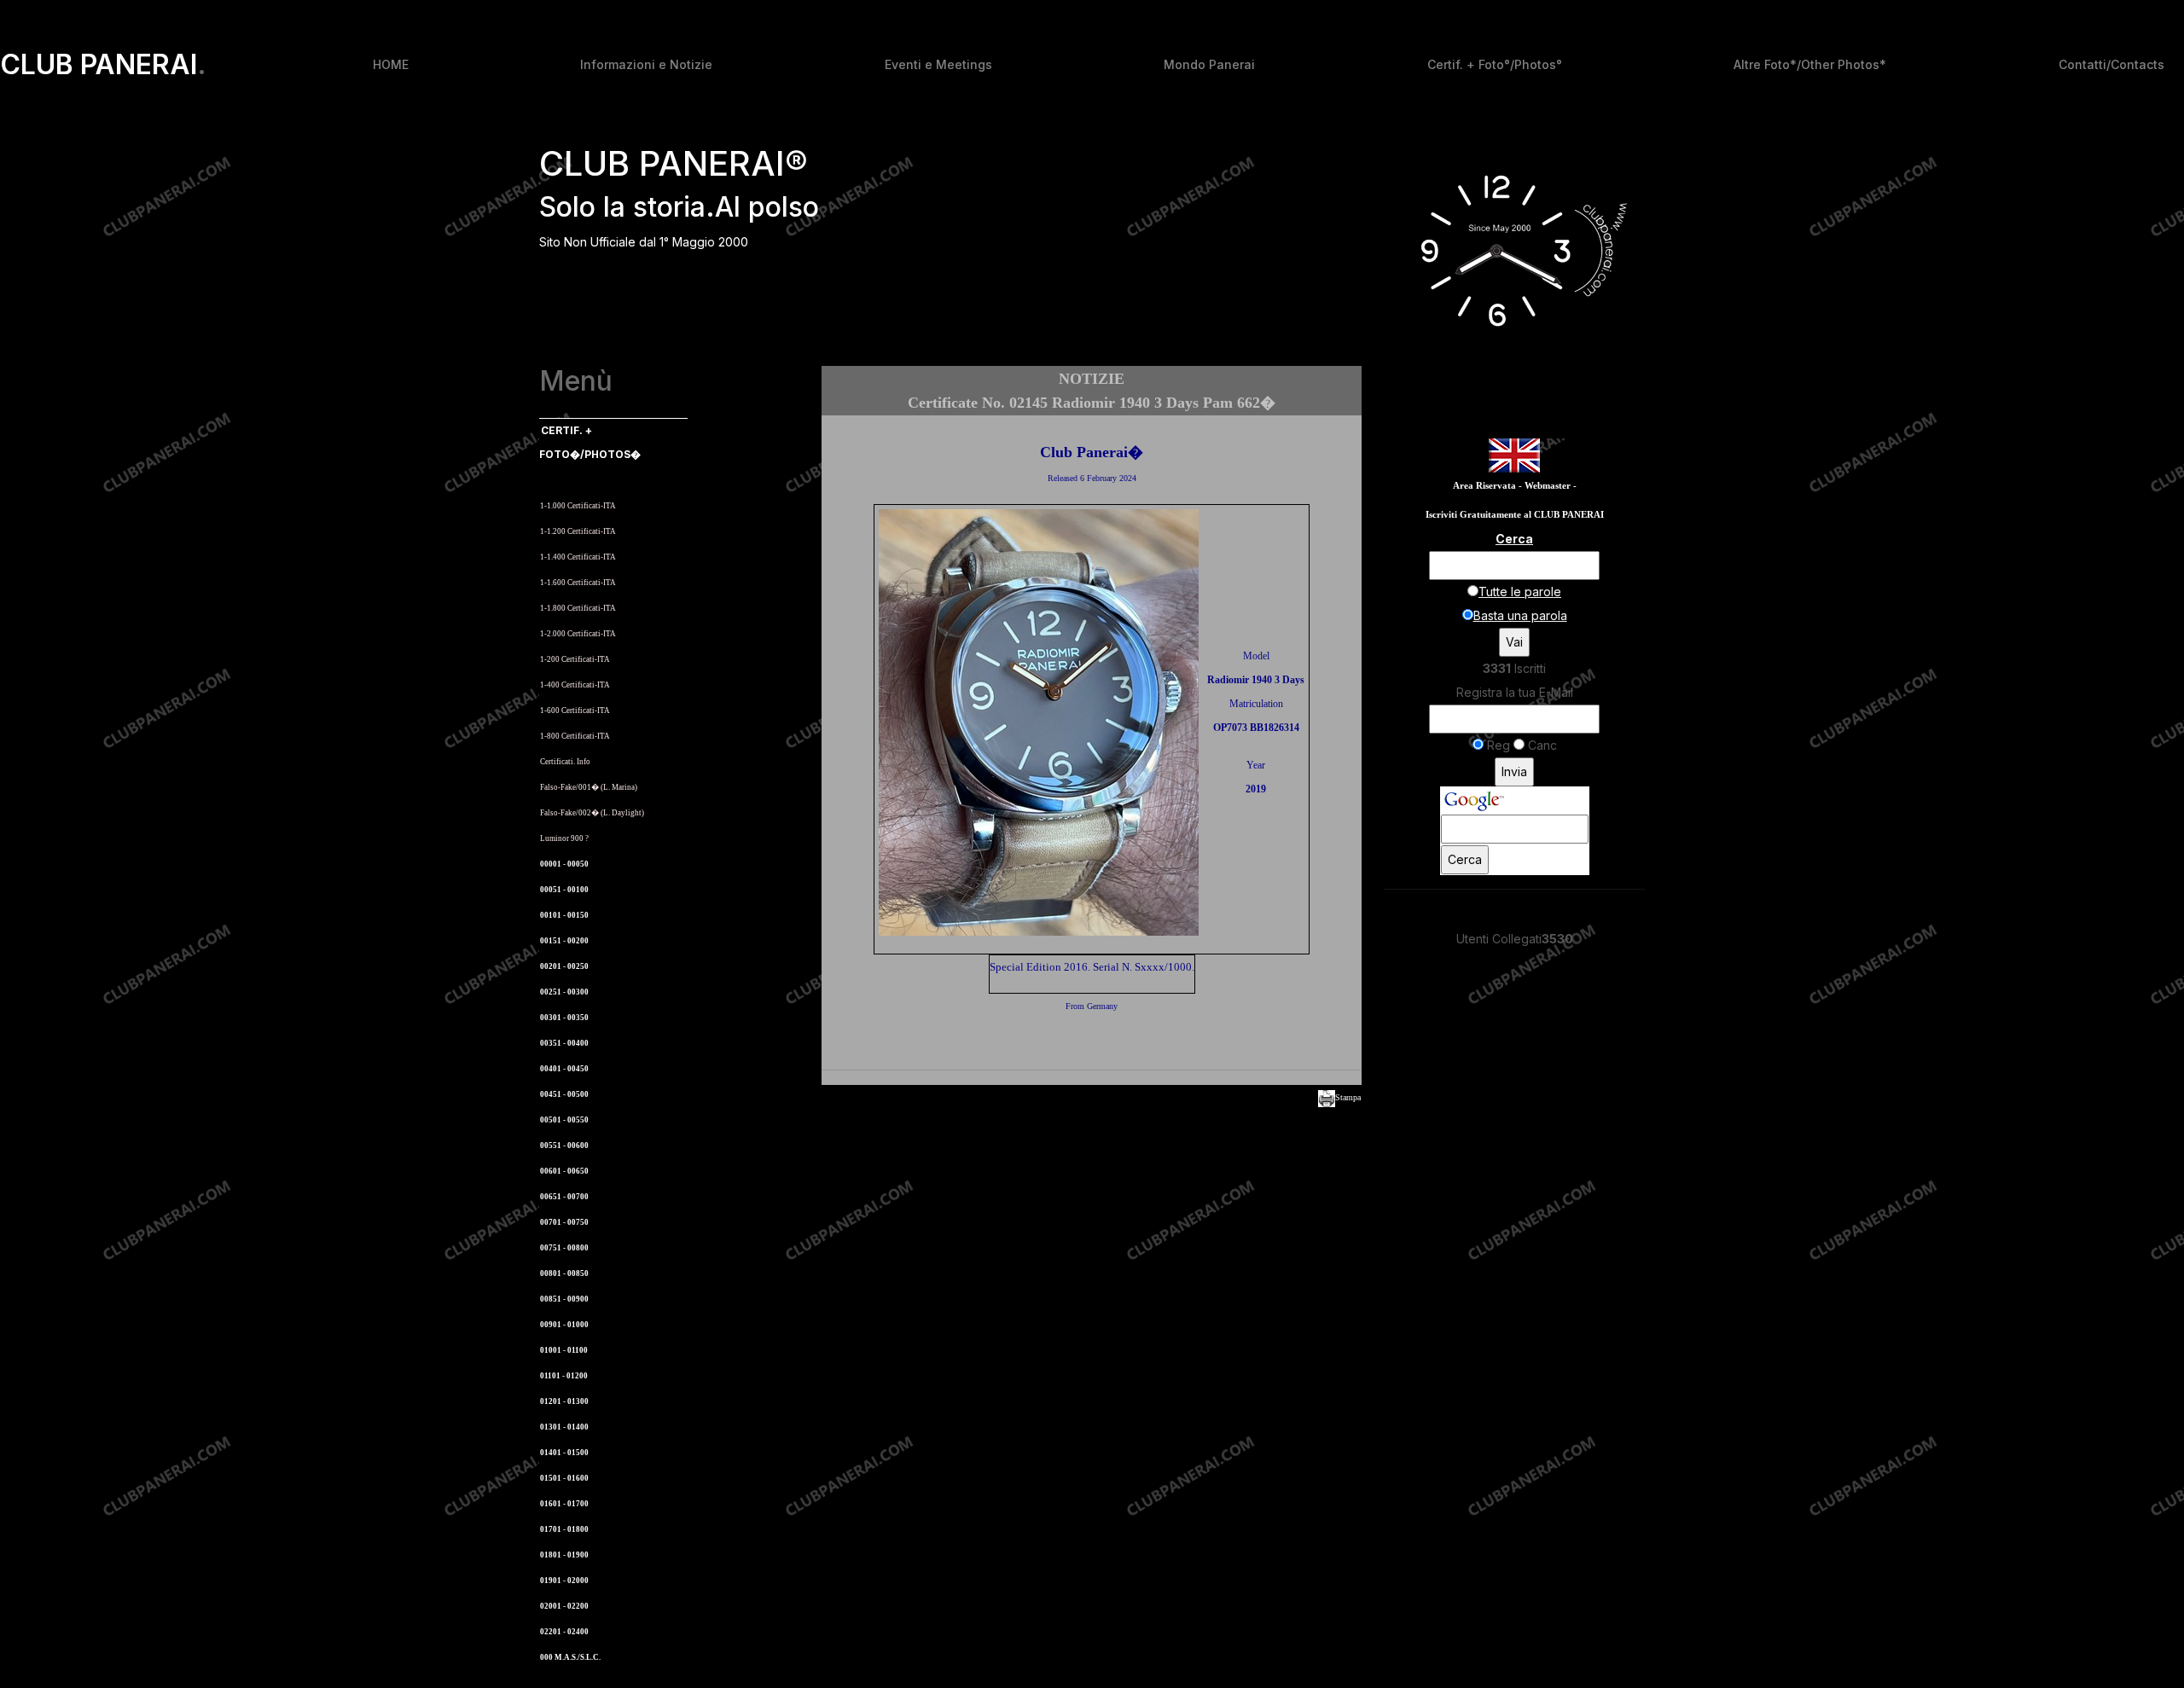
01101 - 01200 (564, 1376)
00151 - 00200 (564, 941)
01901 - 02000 (564, 1581)
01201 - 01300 (564, 1401)
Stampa (1348, 1097)
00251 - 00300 (564, 992)
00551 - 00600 (564, 1146)
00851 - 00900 (564, 1299)
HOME (391, 64)
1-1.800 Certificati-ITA (578, 608)
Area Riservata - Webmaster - (1515, 486)
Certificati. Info (565, 762)
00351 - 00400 (564, 1043)
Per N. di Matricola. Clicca (592, 480)
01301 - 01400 (564, 1427)
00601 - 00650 (564, 1171)
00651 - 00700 (564, 1197)
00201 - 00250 (564, 966)
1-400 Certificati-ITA (575, 685)
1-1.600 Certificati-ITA (578, 583)
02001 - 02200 (564, 1606)
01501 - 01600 (564, 1478)
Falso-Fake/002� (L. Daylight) (592, 813)
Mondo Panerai (1209, 64)
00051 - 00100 (564, 890)
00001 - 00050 (564, 864)
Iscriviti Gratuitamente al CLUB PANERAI (1515, 515)
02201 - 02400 (564, 1632)
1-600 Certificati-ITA (575, 711)
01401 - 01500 (564, 1453)
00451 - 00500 (564, 1094)
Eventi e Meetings (938, 64)
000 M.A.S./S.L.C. (570, 1657)
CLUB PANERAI (103, 65)
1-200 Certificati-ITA (575, 659)
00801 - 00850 (564, 1273)
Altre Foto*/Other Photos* (1810, 64)
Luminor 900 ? (564, 838)
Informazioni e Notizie (646, 64)
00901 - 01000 (564, 1325)
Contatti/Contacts (2111, 64)
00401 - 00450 (564, 1069)
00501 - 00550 (564, 1120)
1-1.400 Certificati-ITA (578, 557)
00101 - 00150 (564, 915)
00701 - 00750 (564, 1222)
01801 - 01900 (564, 1555)
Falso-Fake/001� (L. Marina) (589, 787)
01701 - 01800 (564, 1529)
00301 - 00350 (564, 1018)
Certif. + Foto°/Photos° (1495, 64)
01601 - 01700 (564, 1504)
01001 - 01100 (564, 1350)
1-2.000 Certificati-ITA (578, 634)
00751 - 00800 (564, 1248)
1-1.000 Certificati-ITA (578, 506)
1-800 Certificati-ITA (575, 736)
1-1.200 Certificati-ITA (578, 531)
